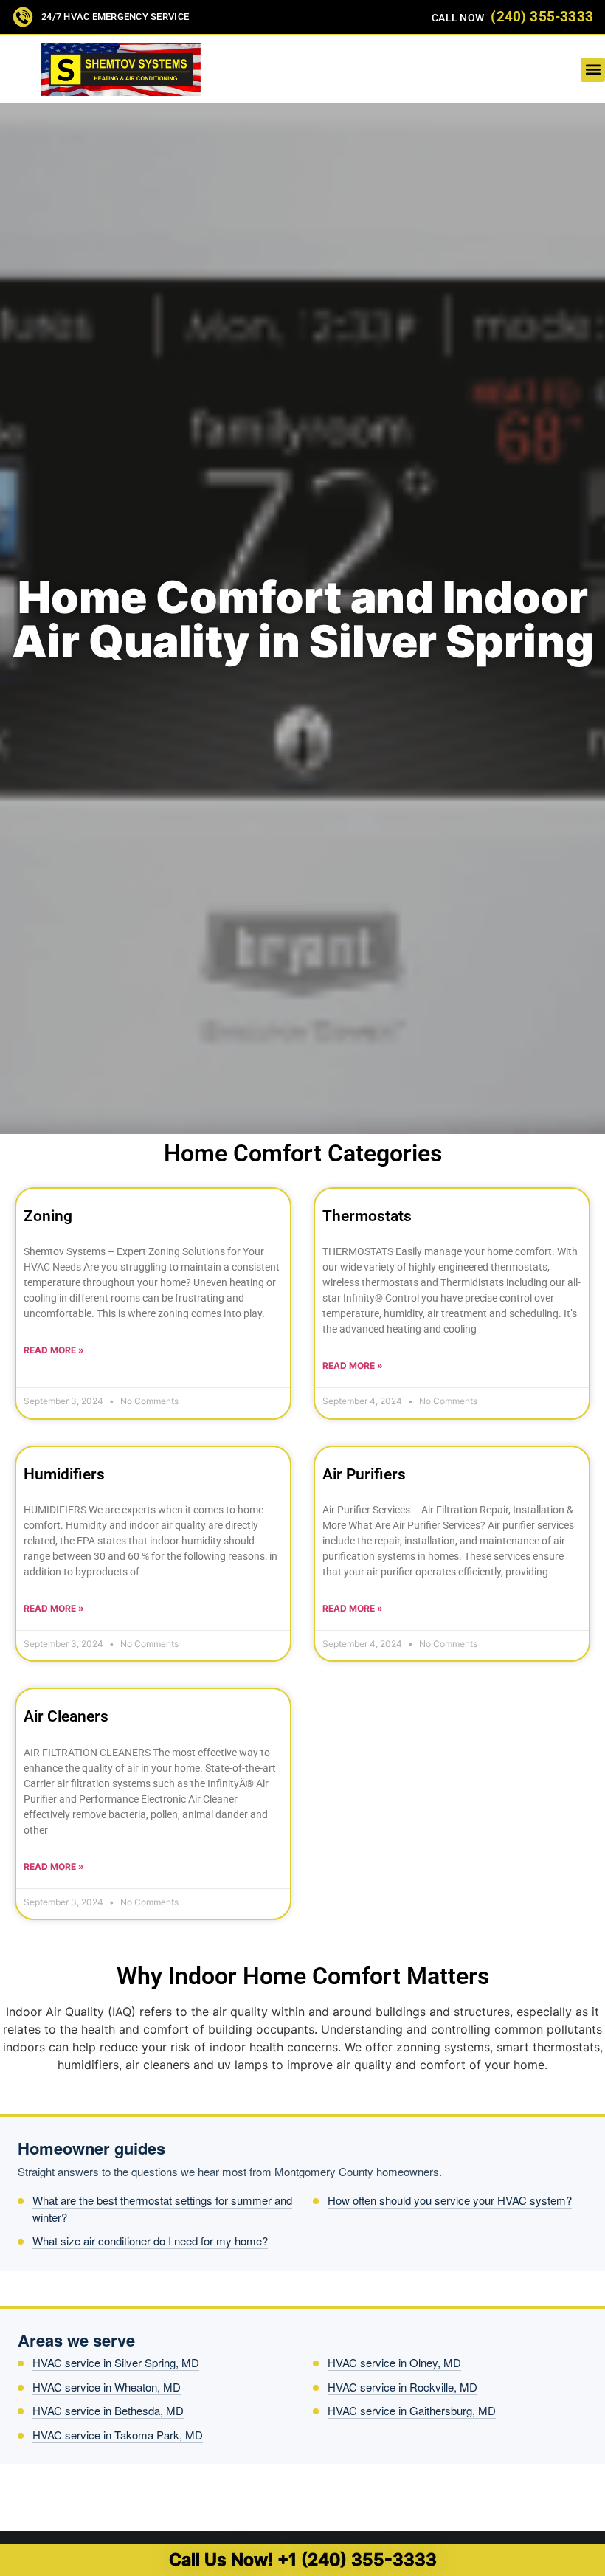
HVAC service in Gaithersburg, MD (412, 2410)
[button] (593, 70)
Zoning (48, 1216)
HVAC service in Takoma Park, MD (118, 2435)
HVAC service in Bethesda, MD (108, 2410)
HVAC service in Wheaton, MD (107, 2387)
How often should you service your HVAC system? (450, 2200)
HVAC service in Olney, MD (394, 2362)
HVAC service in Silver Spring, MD (116, 2362)
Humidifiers (64, 1474)
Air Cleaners (66, 1716)
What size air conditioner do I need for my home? (150, 2241)
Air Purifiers (364, 1474)
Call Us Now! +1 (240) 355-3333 (303, 2560)
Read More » (54, 1350)
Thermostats (367, 1216)
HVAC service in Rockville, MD (402, 2387)
